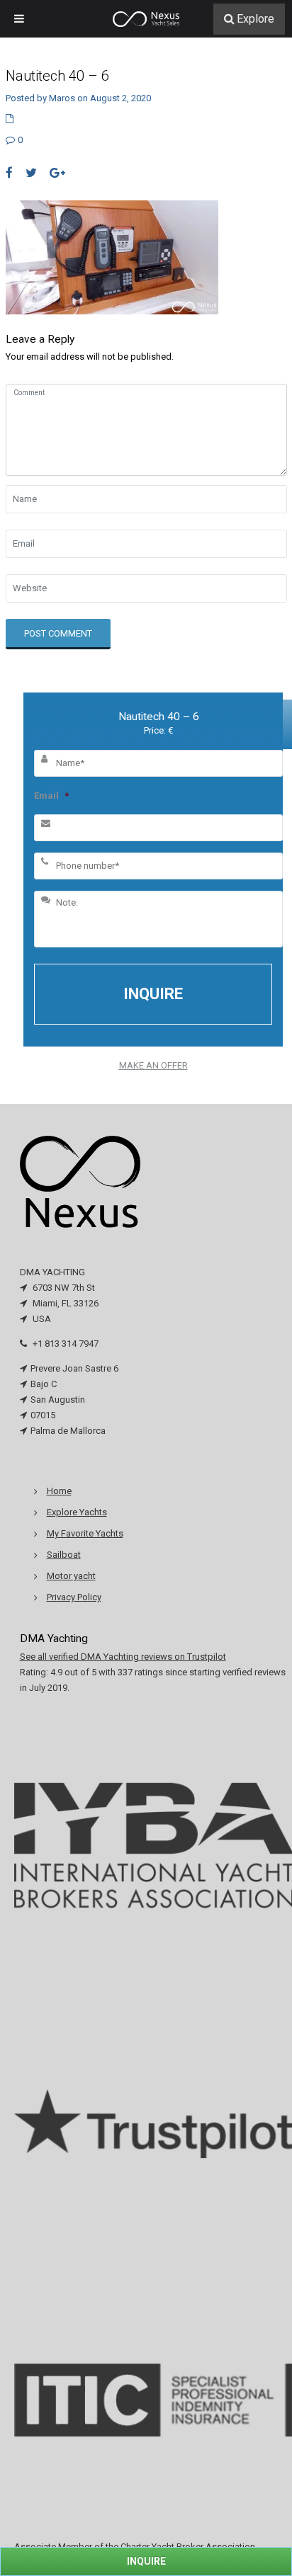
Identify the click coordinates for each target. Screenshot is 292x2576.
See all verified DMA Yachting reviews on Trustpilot (123, 1657)
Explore (255, 19)
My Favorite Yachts (85, 1533)
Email (51, 796)
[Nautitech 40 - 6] (112, 257)
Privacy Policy (74, 1597)
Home (59, 1491)
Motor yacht (71, 1576)
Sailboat (64, 1555)
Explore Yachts (77, 1512)
